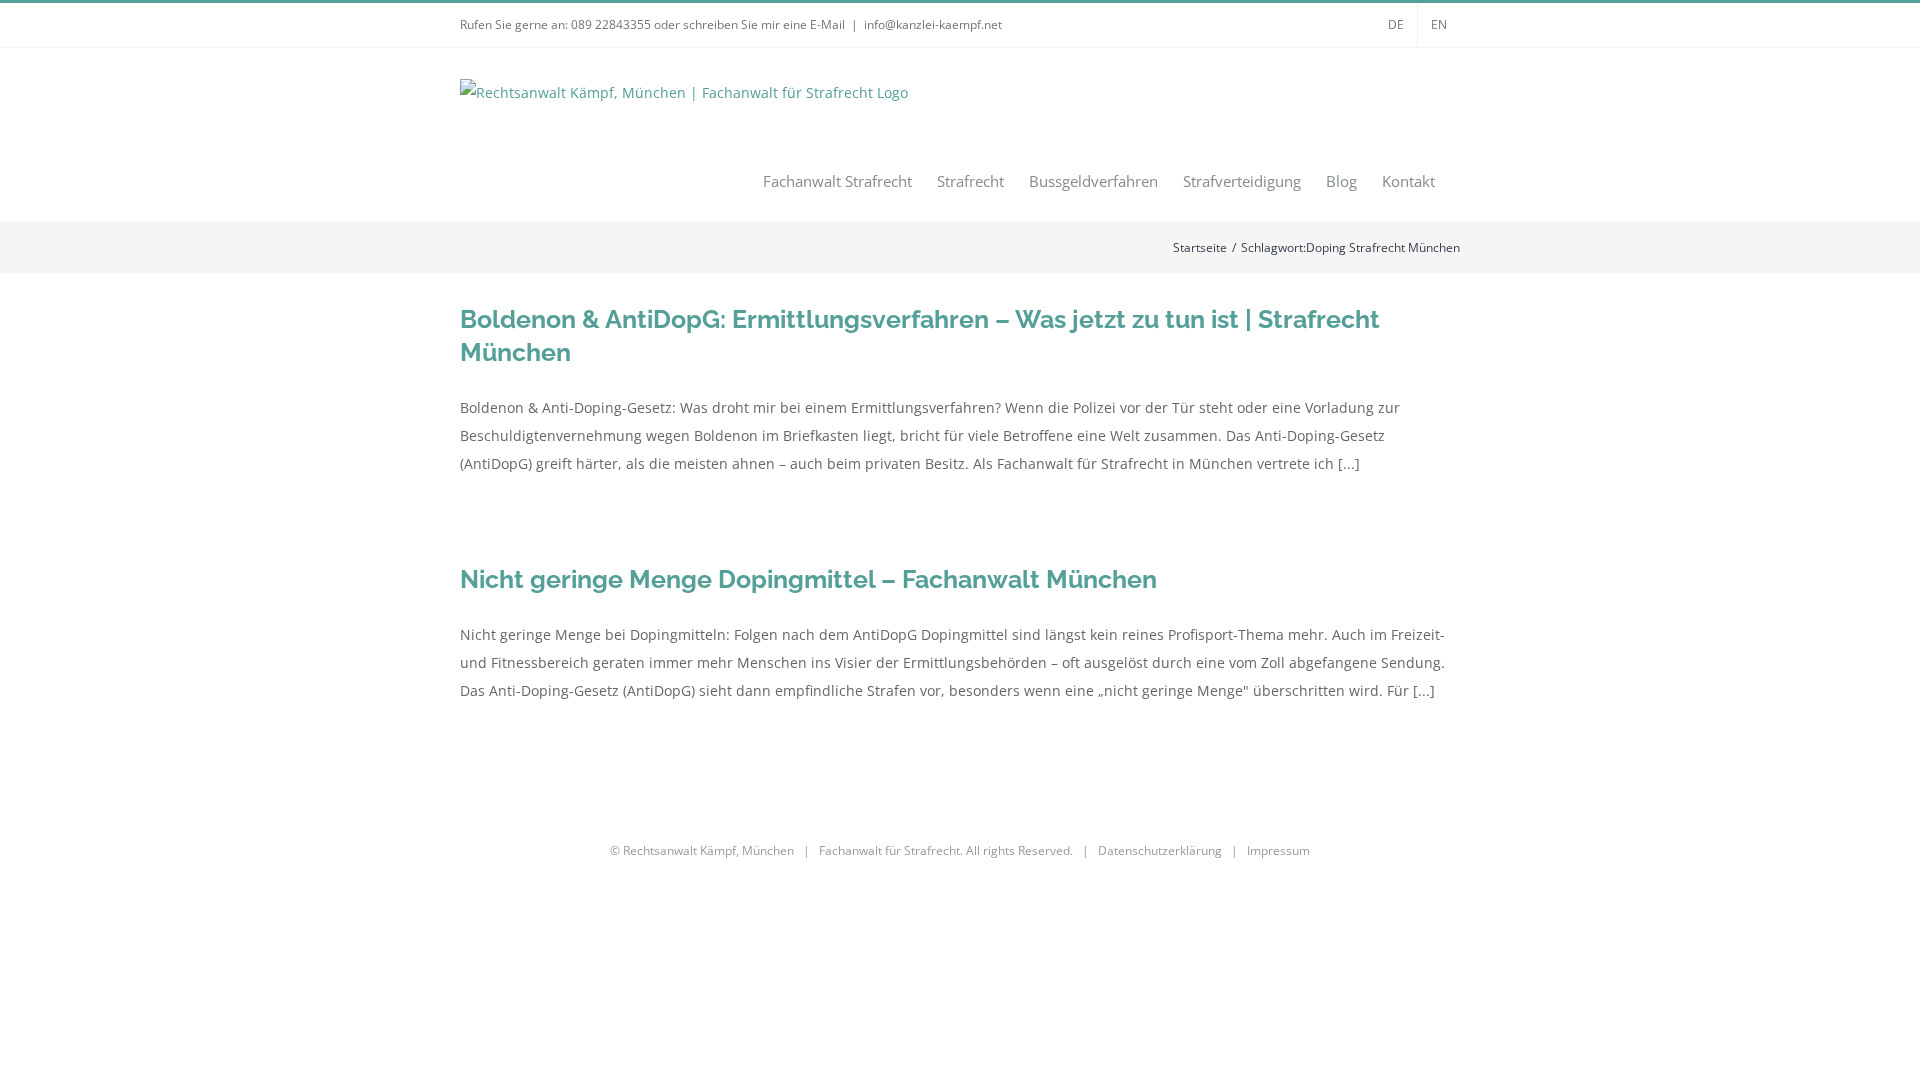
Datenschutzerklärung (1160, 850)
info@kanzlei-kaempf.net (933, 24)
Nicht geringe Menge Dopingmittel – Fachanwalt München (808, 579)
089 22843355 (611, 24)
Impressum (1278, 850)
